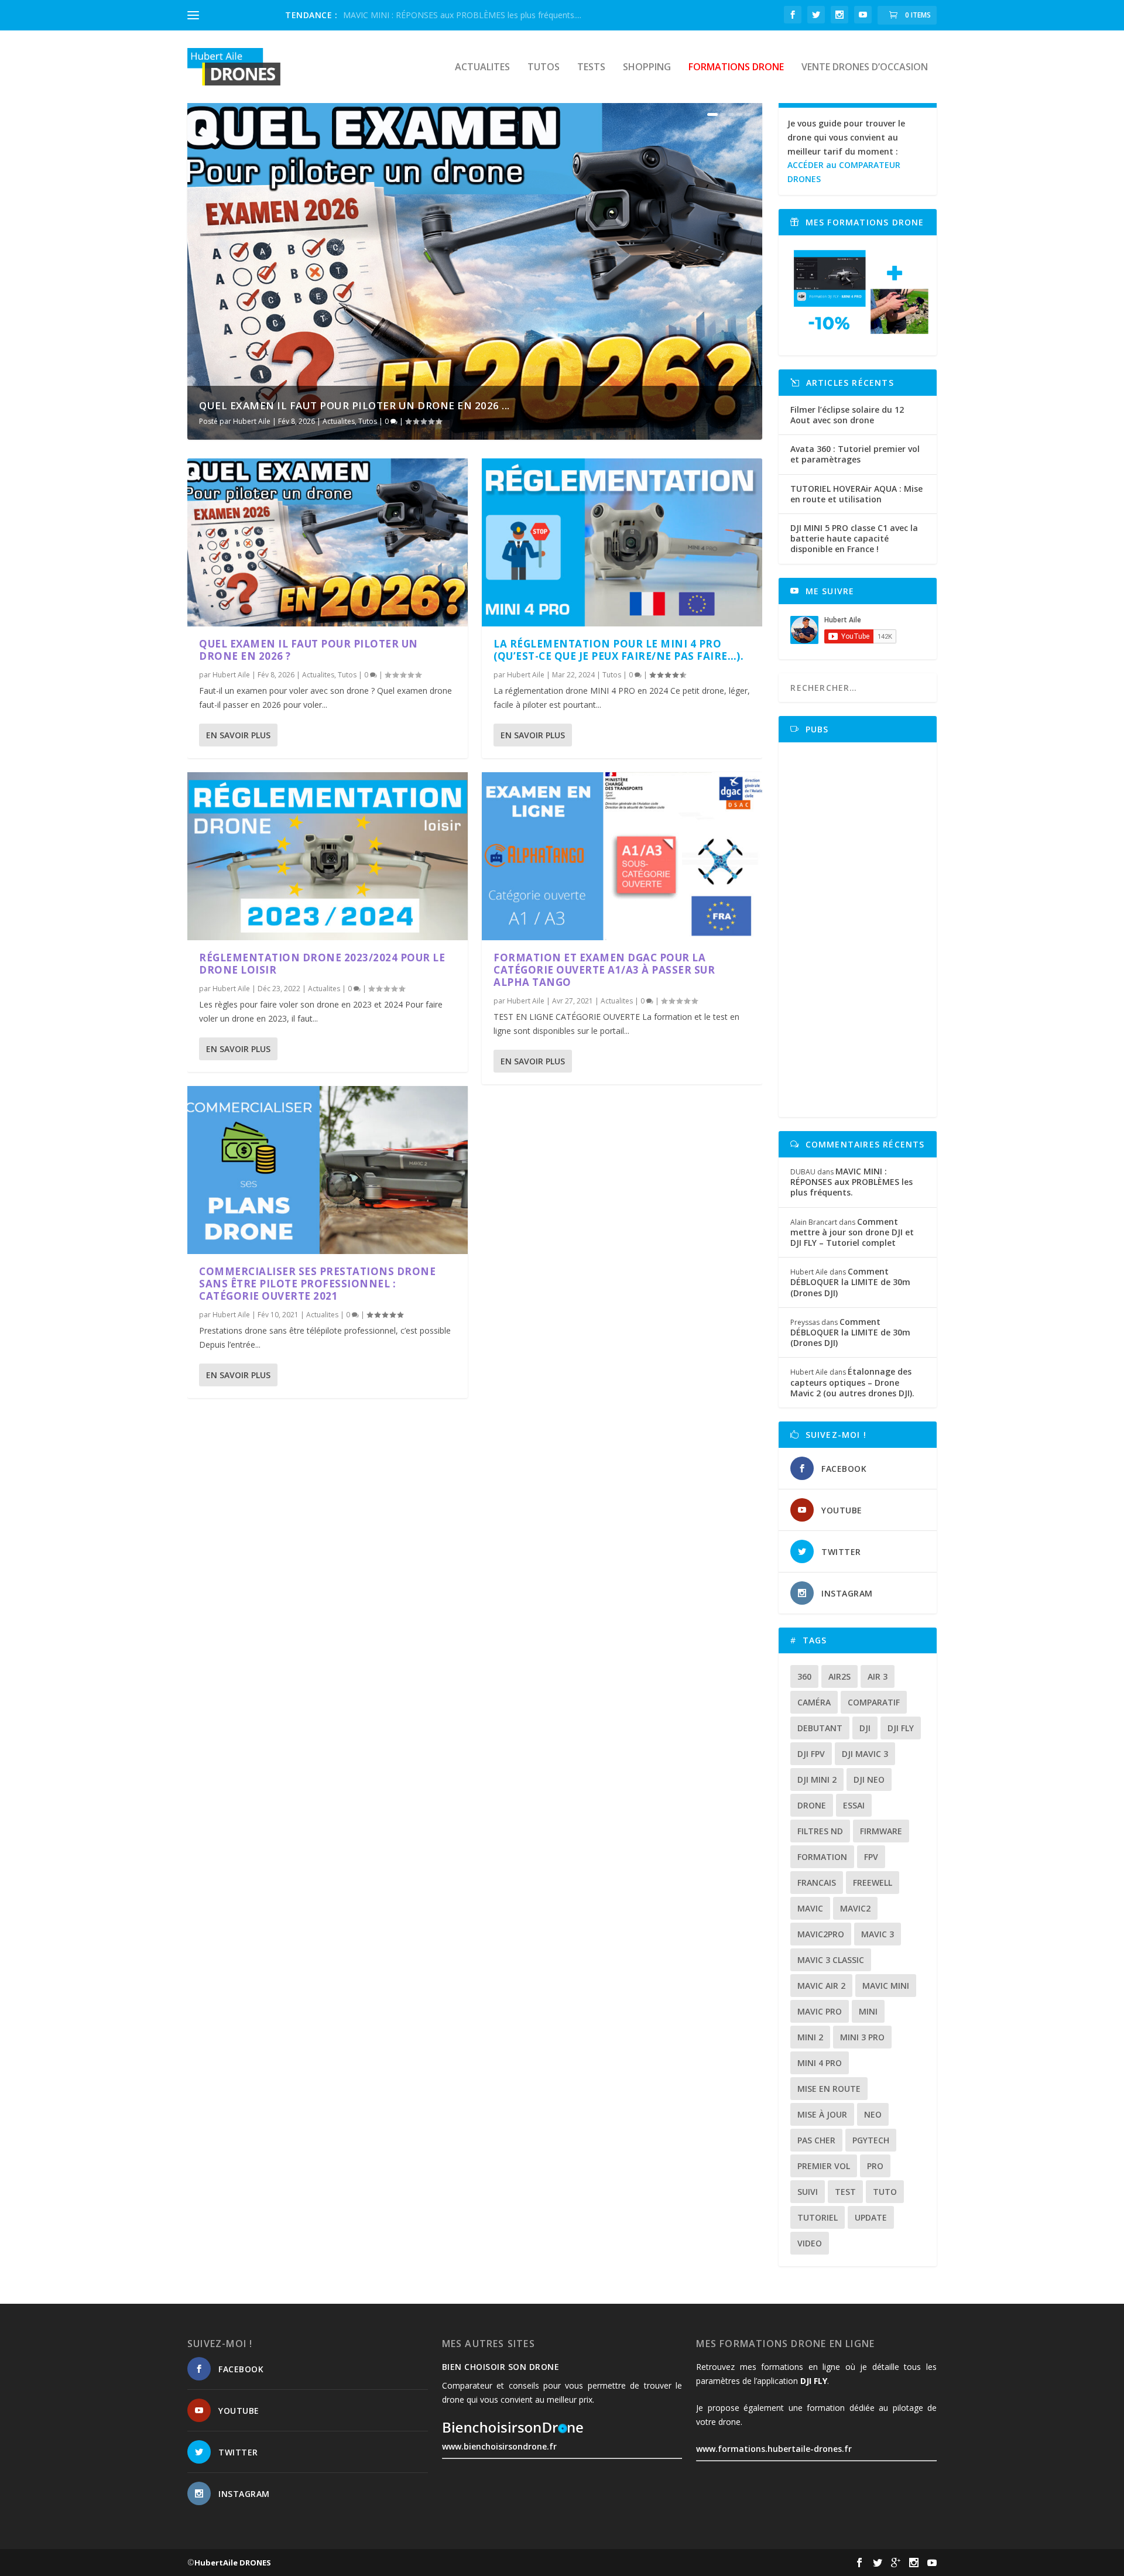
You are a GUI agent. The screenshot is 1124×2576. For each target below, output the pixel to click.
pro (875, 2166)
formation (822, 1857)
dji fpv (811, 1754)
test (845, 2192)
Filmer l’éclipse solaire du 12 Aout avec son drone (847, 415)
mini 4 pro (820, 2063)
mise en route (829, 2089)
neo (873, 2114)
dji (865, 1728)
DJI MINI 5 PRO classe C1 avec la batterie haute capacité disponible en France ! (854, 538)
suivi (808, 2192)
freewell (873, 1883)
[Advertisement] (861, 930)
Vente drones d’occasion (865, 68)
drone (812, 1805)
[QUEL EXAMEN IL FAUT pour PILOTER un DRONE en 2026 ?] (328, 542)
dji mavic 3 (865, 1754)
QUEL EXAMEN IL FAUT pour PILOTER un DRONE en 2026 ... (354, 405)
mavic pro (820, 2011)
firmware (881, 1831)
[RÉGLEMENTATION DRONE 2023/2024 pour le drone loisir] (328, 856)
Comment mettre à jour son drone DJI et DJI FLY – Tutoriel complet (852, 1232)
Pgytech (871, 2140)
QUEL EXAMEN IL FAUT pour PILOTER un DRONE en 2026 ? (309, 650)
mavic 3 (878, 1934)
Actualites (482, 68)
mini (868, 2011)
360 (804, 1676)
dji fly (901, 1728)
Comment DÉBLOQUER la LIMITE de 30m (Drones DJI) (850, 1282)
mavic (810, 1908)
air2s (839, 1676)
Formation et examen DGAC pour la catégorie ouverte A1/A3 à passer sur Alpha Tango (604, 970)
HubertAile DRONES (233, 2563)
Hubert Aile (252, 421)
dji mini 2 (817, 1779)
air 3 (878, 1676)
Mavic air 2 (821, 1986)
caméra (814, 1702)
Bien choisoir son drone (501, 2367)
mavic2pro (821, 1934)
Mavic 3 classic (831, 1960)
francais (817, 1883)
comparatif (874, 1702)
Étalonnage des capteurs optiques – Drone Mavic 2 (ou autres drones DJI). (852, 1382)
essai (854, 1805)
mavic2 (855, 1908)
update (871, 2217)
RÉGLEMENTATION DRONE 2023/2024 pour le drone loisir (322, 964)
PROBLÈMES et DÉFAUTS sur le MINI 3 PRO (427, 15)
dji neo (869, 1779)
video (810, 2243)
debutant (820, 1728)
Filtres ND (820, 1831)
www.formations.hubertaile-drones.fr (774, 2449)
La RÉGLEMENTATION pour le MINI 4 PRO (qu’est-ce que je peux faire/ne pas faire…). (618, 650)
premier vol (824, 2166)
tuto (885, 2192)
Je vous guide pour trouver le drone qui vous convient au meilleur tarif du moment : (846, 151)
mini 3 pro (862, 2037)
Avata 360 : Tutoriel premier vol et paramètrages (855, 454)
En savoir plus (238, 735)
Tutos (544, 68)
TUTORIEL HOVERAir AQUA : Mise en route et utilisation (856, 494)
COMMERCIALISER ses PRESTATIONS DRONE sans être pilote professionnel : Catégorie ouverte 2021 (317, 1284)
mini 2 (810, 2037)
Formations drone (736, 68)
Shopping (647, 68)
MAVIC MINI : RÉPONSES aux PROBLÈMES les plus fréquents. (851, 1182)
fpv (871, 1857)
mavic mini (886, 1986)
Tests (591, 68)
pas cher (816, 2140)
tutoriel (818, 2217)
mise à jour (822, 2114)
